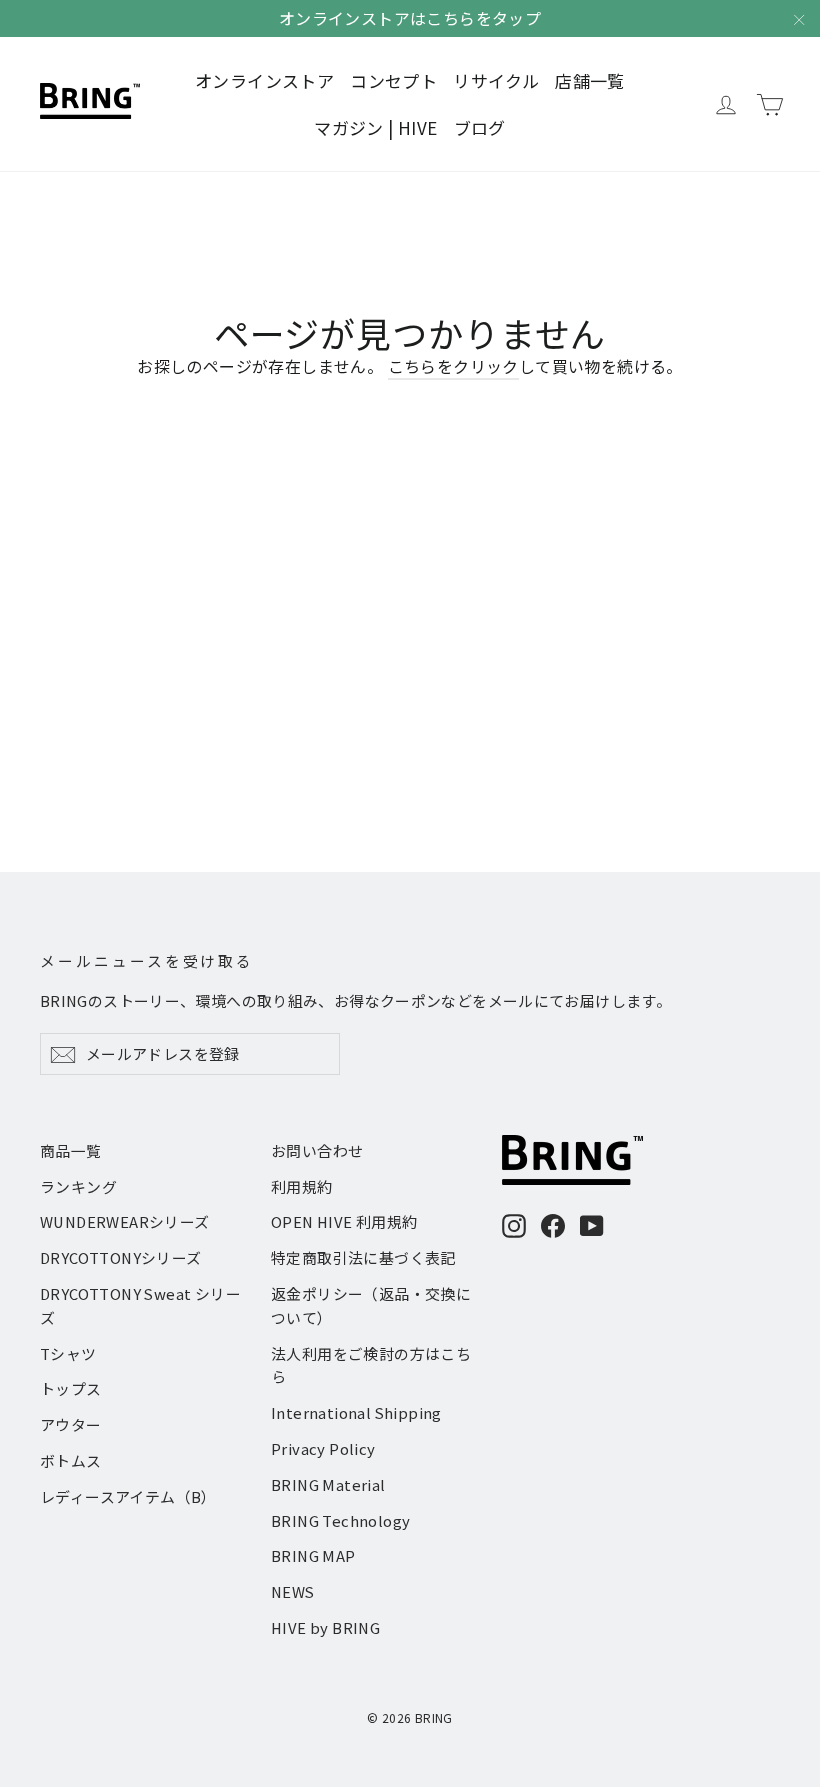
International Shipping (356, 1412)
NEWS (293, 1591)
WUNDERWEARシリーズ (125, 1221)
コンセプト (393, 80)
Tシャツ (68, 1353)
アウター (71, 1424)
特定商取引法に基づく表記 (363, 1257)
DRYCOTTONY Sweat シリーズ (140, 1305)
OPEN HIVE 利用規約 (344, 1221)
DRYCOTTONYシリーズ (121, 1257)
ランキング (78, 1186)
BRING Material (328, 1484)
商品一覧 (71, 1150)
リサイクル (496, 80)
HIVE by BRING (325, 1627)
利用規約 (302, 1186)
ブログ (480, 127)
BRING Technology (340, 1520)
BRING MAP (313, 1555)
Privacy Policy (323, 1448)
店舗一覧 (590, 80)
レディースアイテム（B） (128, 1496)
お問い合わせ (317, 1150)
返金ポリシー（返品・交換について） (371, 1305)
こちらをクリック (453, 366)
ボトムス (71, 1460)
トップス (71, 1388)
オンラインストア (264, 80)
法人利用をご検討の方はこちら (371, 1365)
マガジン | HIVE (375, 127)
